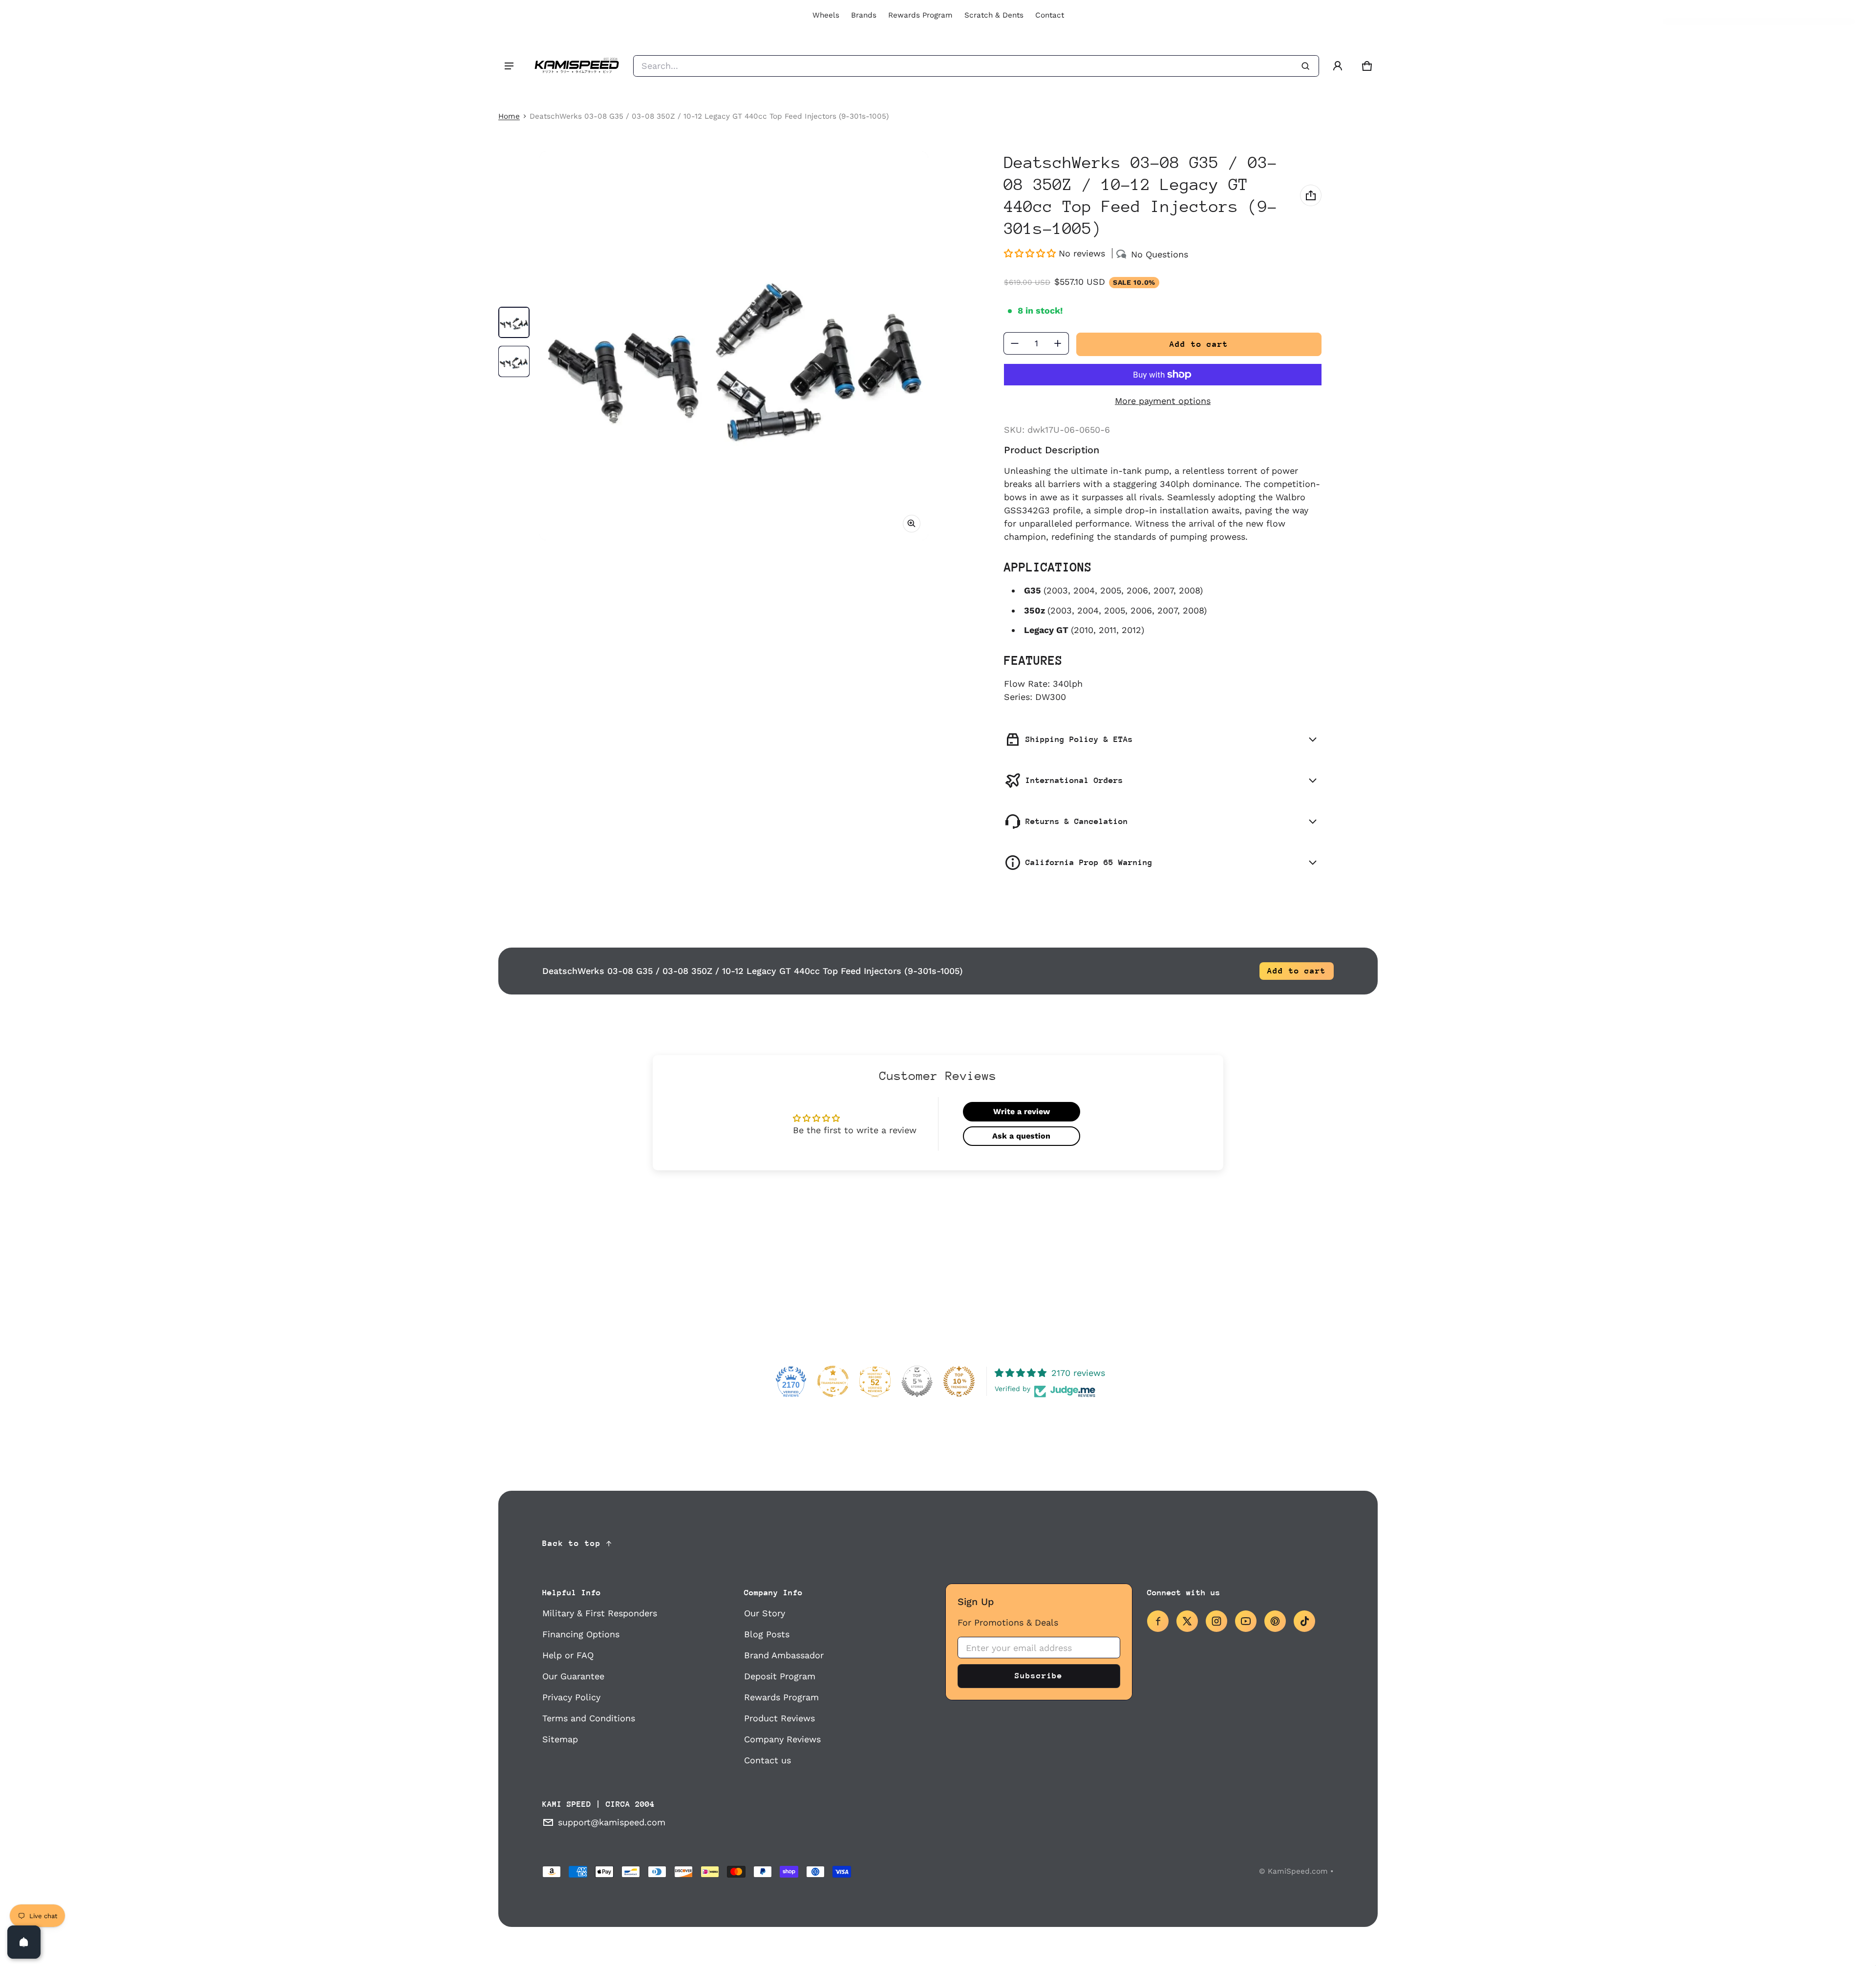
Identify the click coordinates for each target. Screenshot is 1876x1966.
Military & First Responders (600, 1613)
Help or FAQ (568, 1655)
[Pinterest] (1275, 1621)
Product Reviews (779, 1718)
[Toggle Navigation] (509, 66)
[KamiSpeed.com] (576, 66)
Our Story (765, 1613)
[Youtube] (1246, 1621)
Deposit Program (780, 1676)
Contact (1050, 15)
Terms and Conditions (589, 1718)
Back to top (572, 1543)
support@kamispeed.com (612, 1822)
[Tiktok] (1304, 1621)
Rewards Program (920, 15)
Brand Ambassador (784, 1655)
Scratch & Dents (994, 15)
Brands (864, 15)
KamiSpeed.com (1298, 1871)
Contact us (767, 1760)
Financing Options (581, 1634)
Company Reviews (782, 1739)
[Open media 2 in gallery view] (514, 361)
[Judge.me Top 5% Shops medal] (917, 1381)
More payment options (1163, 401)
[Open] (24, 1942)
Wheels (826, 15)
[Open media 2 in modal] (734, 346)
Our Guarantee (573, 1676)
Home (509, 116)
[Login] (1338, 66)
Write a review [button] (1022, 1111)
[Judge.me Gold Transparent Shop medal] (833, 1381)
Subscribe (1039, 1676)
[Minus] (1015, 343)
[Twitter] (1187, 1621)
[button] (1367, 66)
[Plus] (1058, 343)
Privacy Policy (571, 1697)
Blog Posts (767, 1634)
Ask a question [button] (1021, 1136)
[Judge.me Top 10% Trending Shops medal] (959, 1381)
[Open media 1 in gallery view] (514, 322)
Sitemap (560, 1739)
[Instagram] (1216, 1621)
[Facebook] (1158, 1621)
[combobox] (976, 66)
